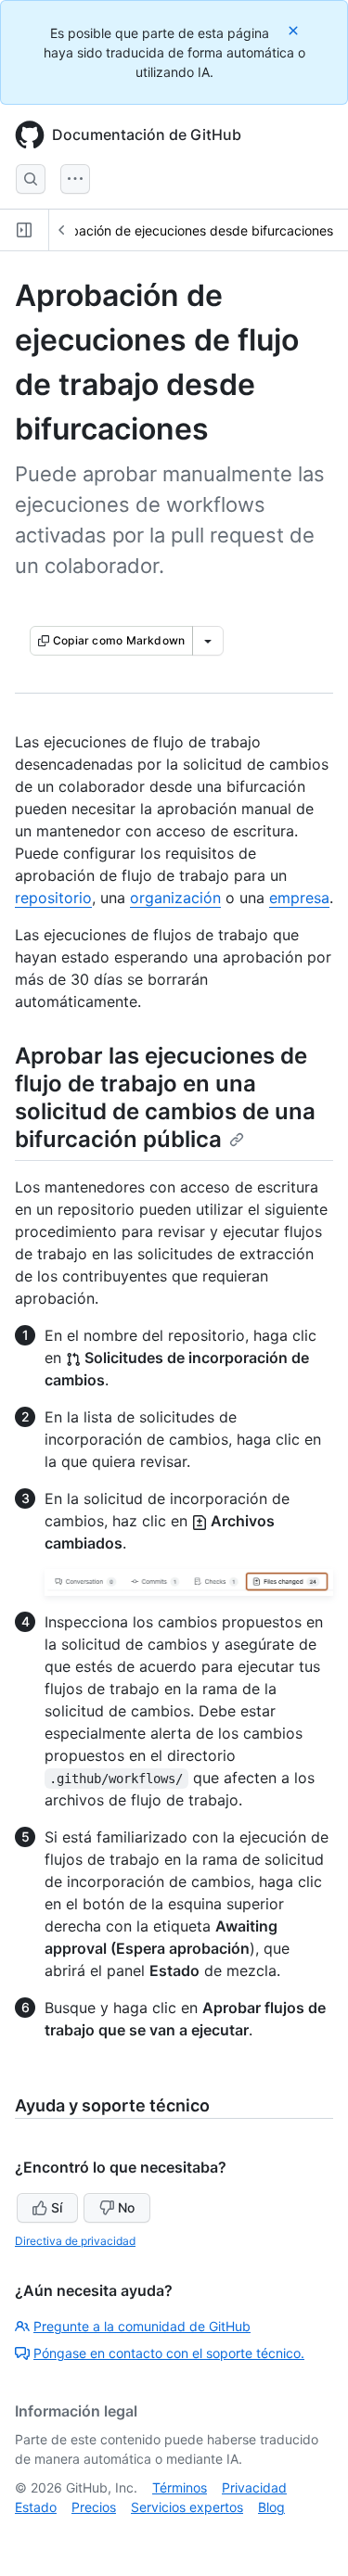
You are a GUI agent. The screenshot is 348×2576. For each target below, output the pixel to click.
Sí (57, 2207)
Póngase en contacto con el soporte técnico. (169, 2353)
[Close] (295, 30)
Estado (36, 2507)
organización (175, 898)
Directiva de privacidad (75, 2241)
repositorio (53, 898)
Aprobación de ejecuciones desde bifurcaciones (187, 230)
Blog (271, 2507)
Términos (180, 2487)
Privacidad (254, 2487)
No (126, 2207)
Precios (94, 2507)
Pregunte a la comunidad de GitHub (142, 2326)
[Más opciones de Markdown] (208, 641)
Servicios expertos (187, 2507)
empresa (299, 898)
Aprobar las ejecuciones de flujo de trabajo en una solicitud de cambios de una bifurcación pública (165, 1097)
